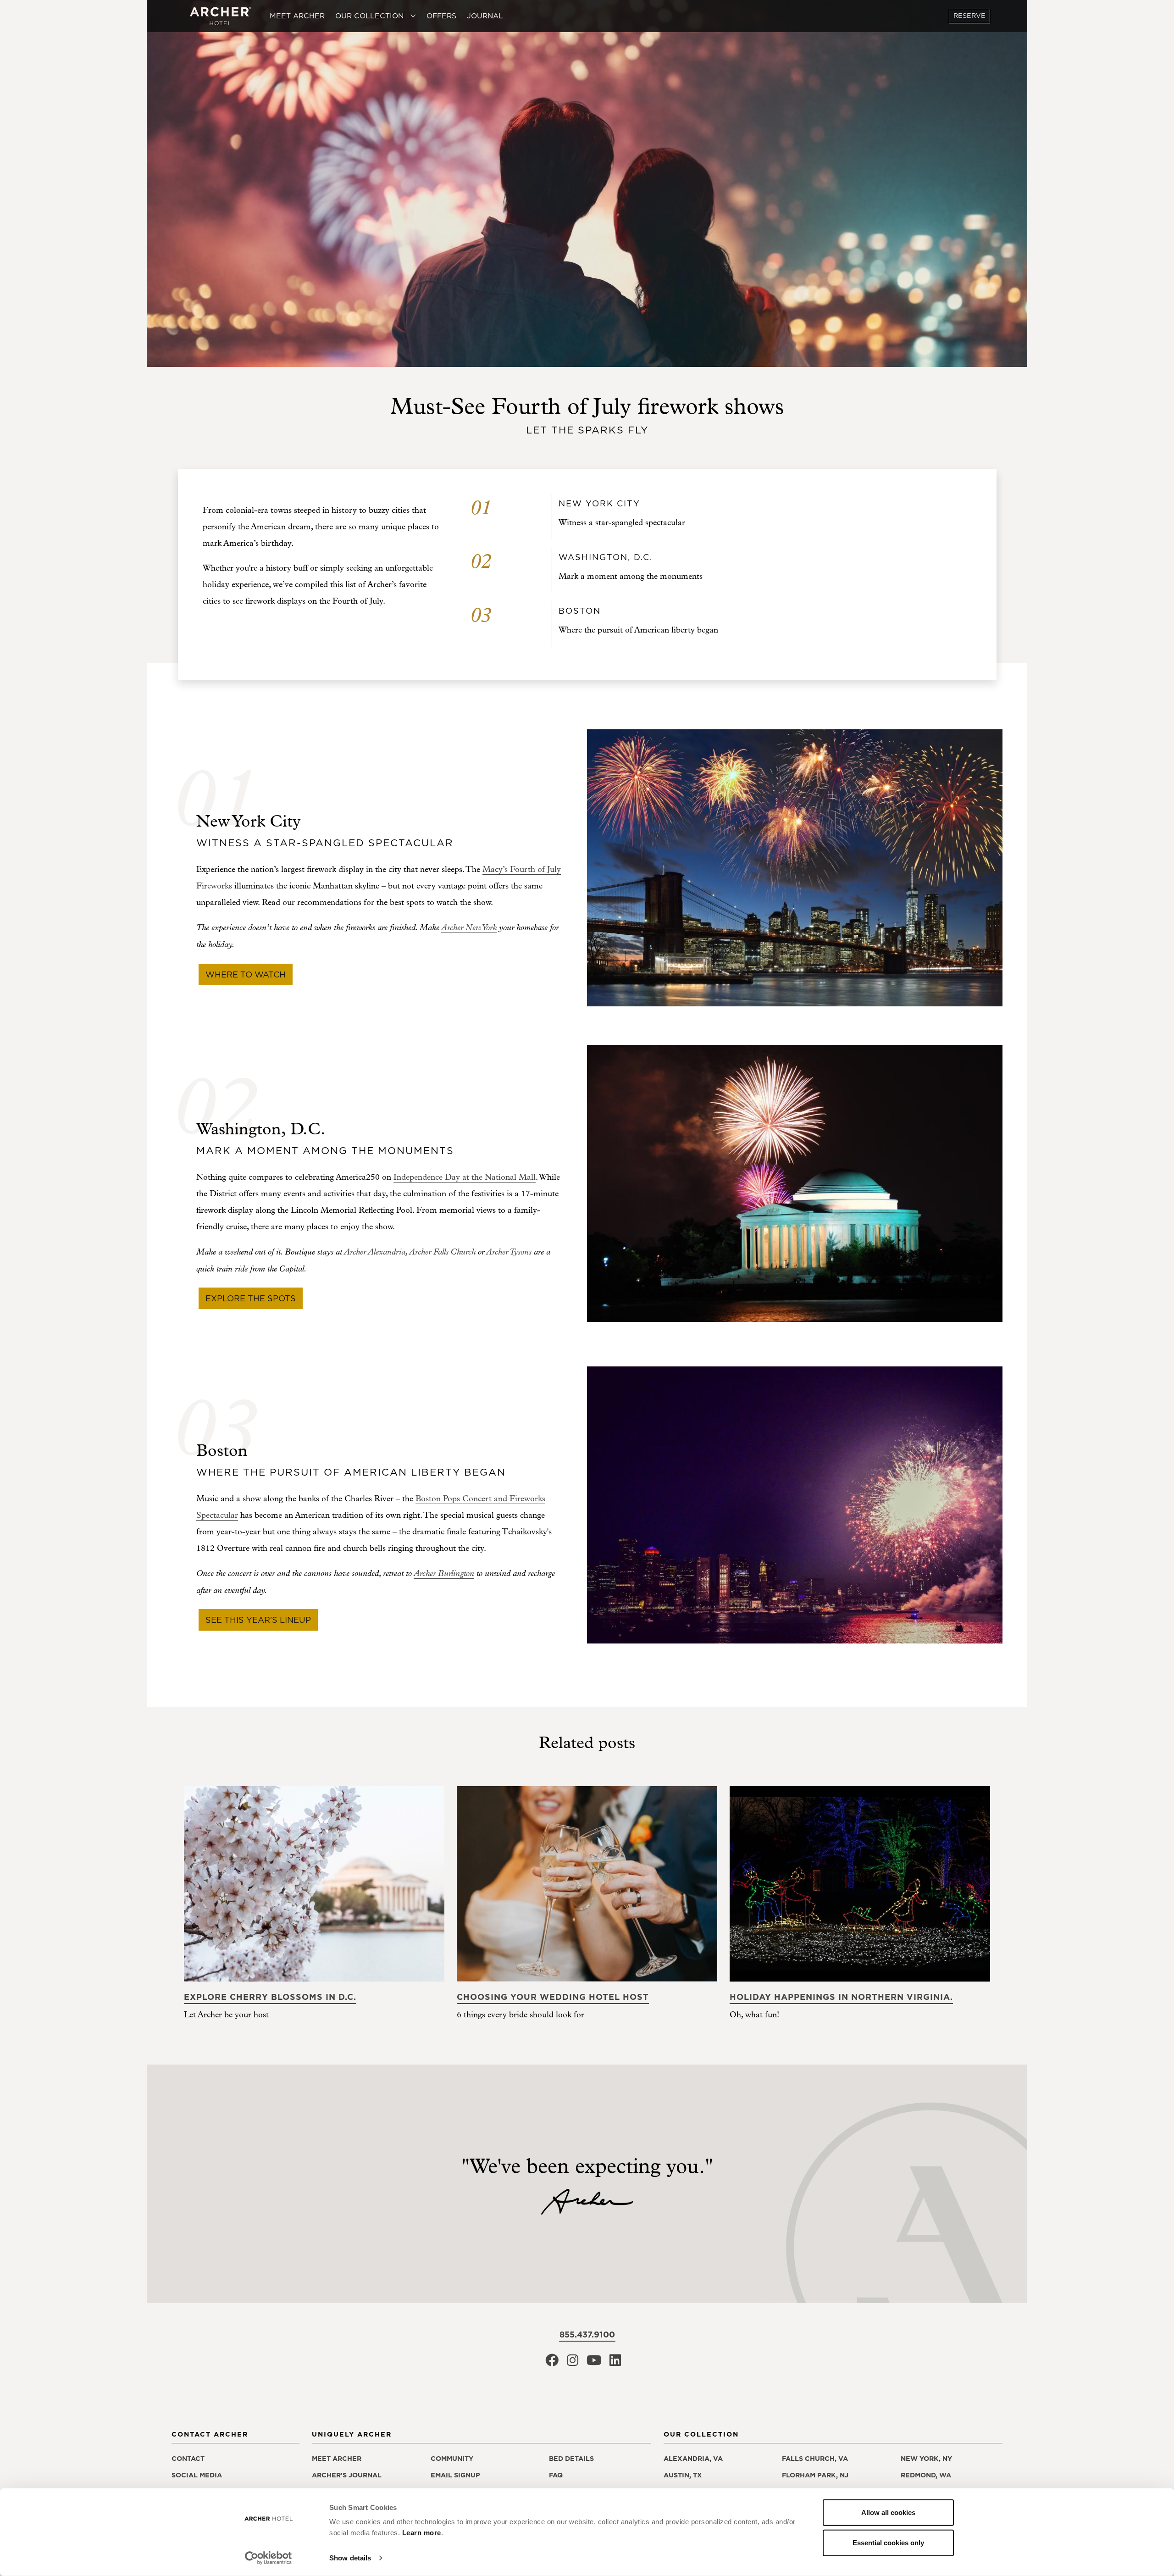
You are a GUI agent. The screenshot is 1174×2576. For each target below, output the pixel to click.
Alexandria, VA (693, 2459)
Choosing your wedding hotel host (553, 1997)
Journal (485, 16)
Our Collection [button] (371, 16)
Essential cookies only (888, 2542)
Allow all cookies (888, 2512)
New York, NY (926, 2459)
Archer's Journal (347, 2475)
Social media (197, 2475)
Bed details (571, 2459)
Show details (350, 2558)
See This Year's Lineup (258, 1620)
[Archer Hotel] (221, 16)
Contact (188, 2459)
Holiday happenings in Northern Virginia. (841, 1997)
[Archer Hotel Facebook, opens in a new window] (552, 2363)
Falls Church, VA (815, 2459)
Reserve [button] (969, 16)
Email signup (455, 2475)
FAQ (556, 2475)
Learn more (422, 2533)
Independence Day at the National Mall (465, 1177)
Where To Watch (246, 974)
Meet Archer (297, 16)
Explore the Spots (251, 1298)
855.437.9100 (587, 2334)
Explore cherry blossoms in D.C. (270, 1997)
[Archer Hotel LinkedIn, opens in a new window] (615, 2363)
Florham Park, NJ (815, 2475)
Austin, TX (683, 2475)
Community (452, 2459)
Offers (441, 16)
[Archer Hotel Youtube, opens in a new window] (594, 2363)
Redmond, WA (926, 2475)
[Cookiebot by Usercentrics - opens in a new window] (269, 2558)
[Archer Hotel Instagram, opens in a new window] (573, 2363)
